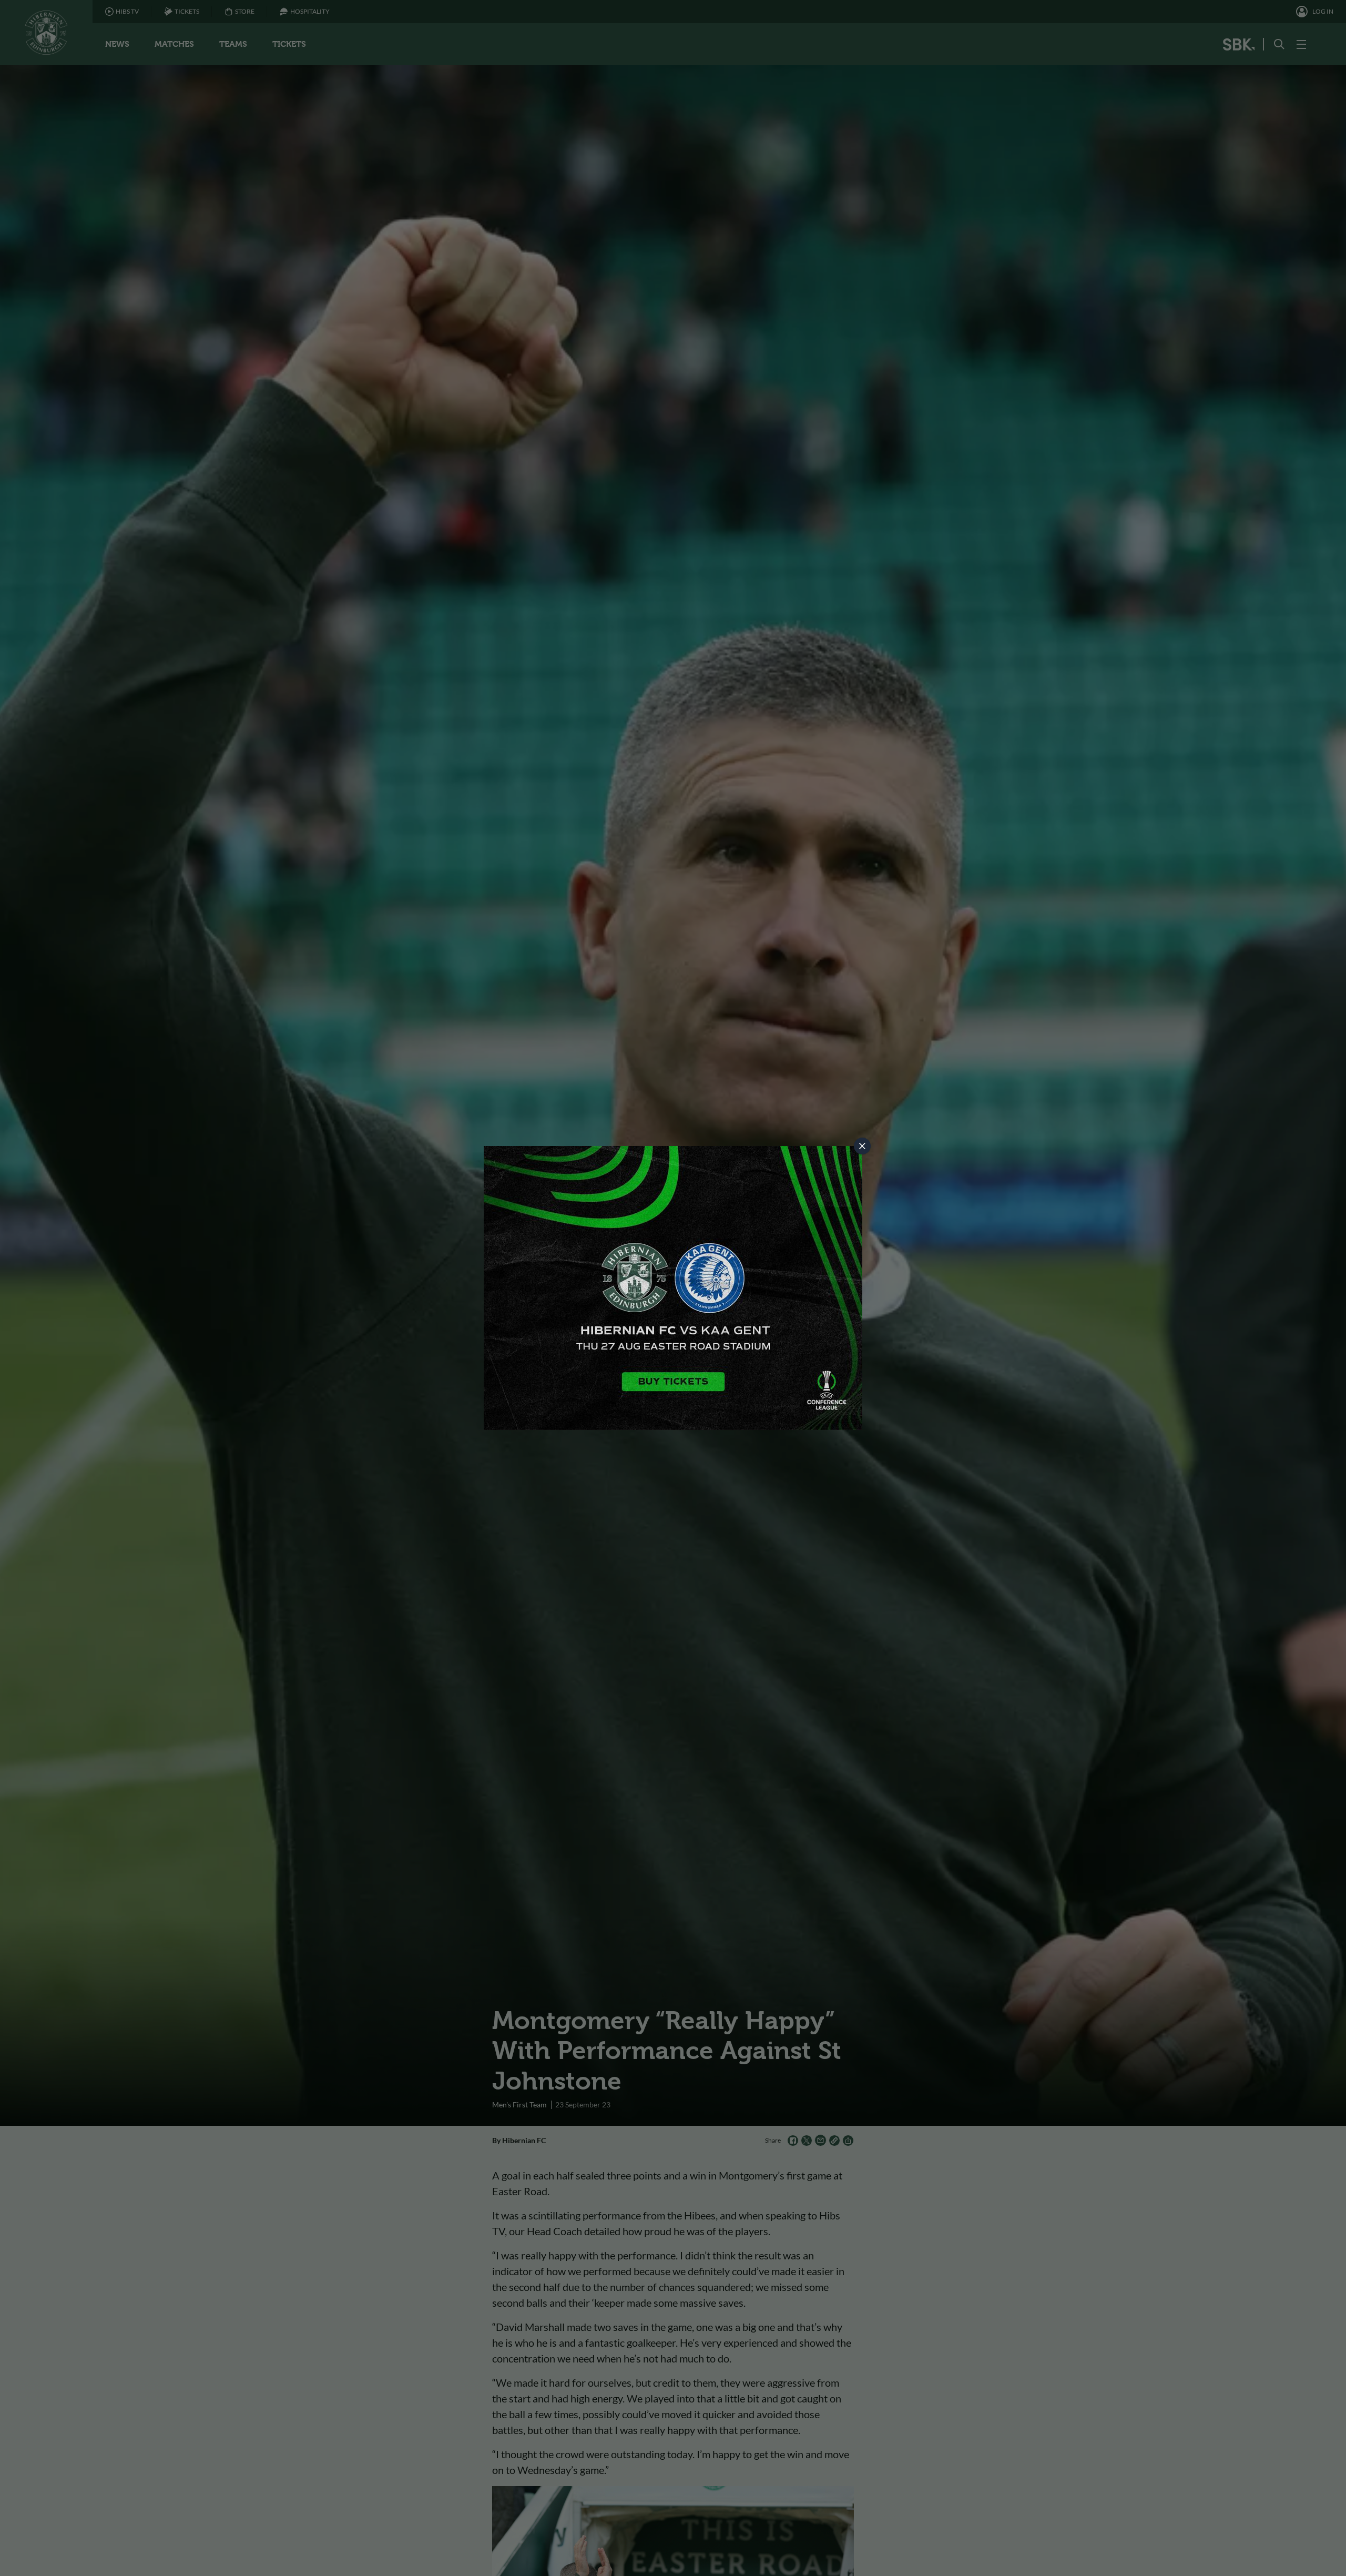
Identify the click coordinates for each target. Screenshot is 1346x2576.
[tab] (862, 1146)
